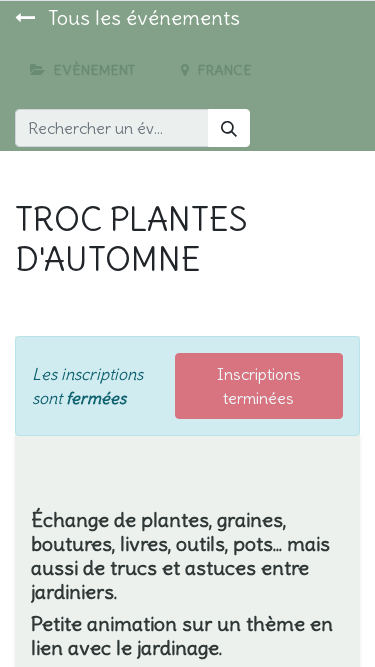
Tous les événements (141, 17)
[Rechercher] (229, 128)
